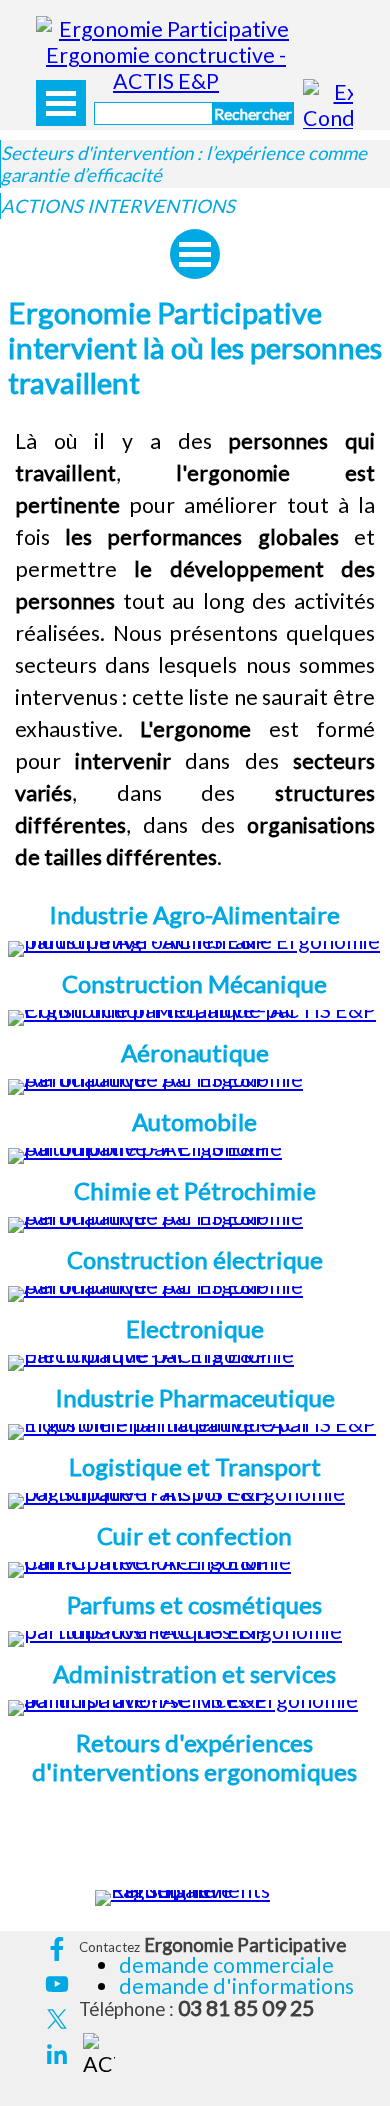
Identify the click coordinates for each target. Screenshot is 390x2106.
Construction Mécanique (194, 983)
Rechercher (253, 113)
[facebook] (56, 1949)
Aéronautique (195, 1052)
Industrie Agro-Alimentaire (194, 914)
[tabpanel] (195, 650)
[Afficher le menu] (61, 103)
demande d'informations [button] (236, 1986)
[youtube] (56, 1984)
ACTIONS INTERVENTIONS (118, 206)
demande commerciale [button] (226, 1965)
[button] (195, 1148)
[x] (56, 2019)
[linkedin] (56, 2054)
